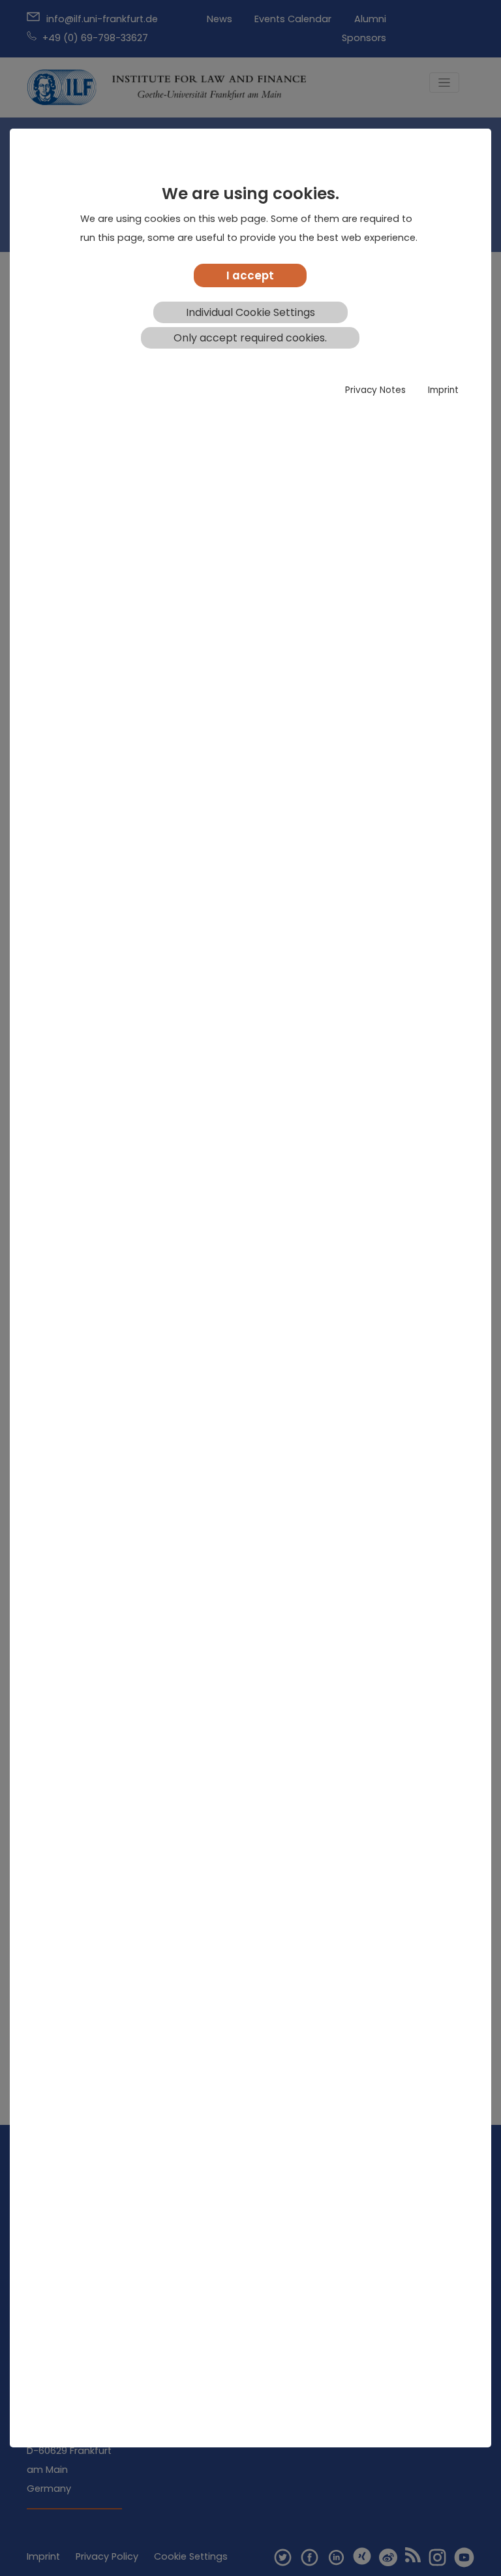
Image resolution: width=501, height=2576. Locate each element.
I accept (250, 275)
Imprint (443, 390)
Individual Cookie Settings (250, 312)
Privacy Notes (375, 390)
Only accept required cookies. (250, 338)
